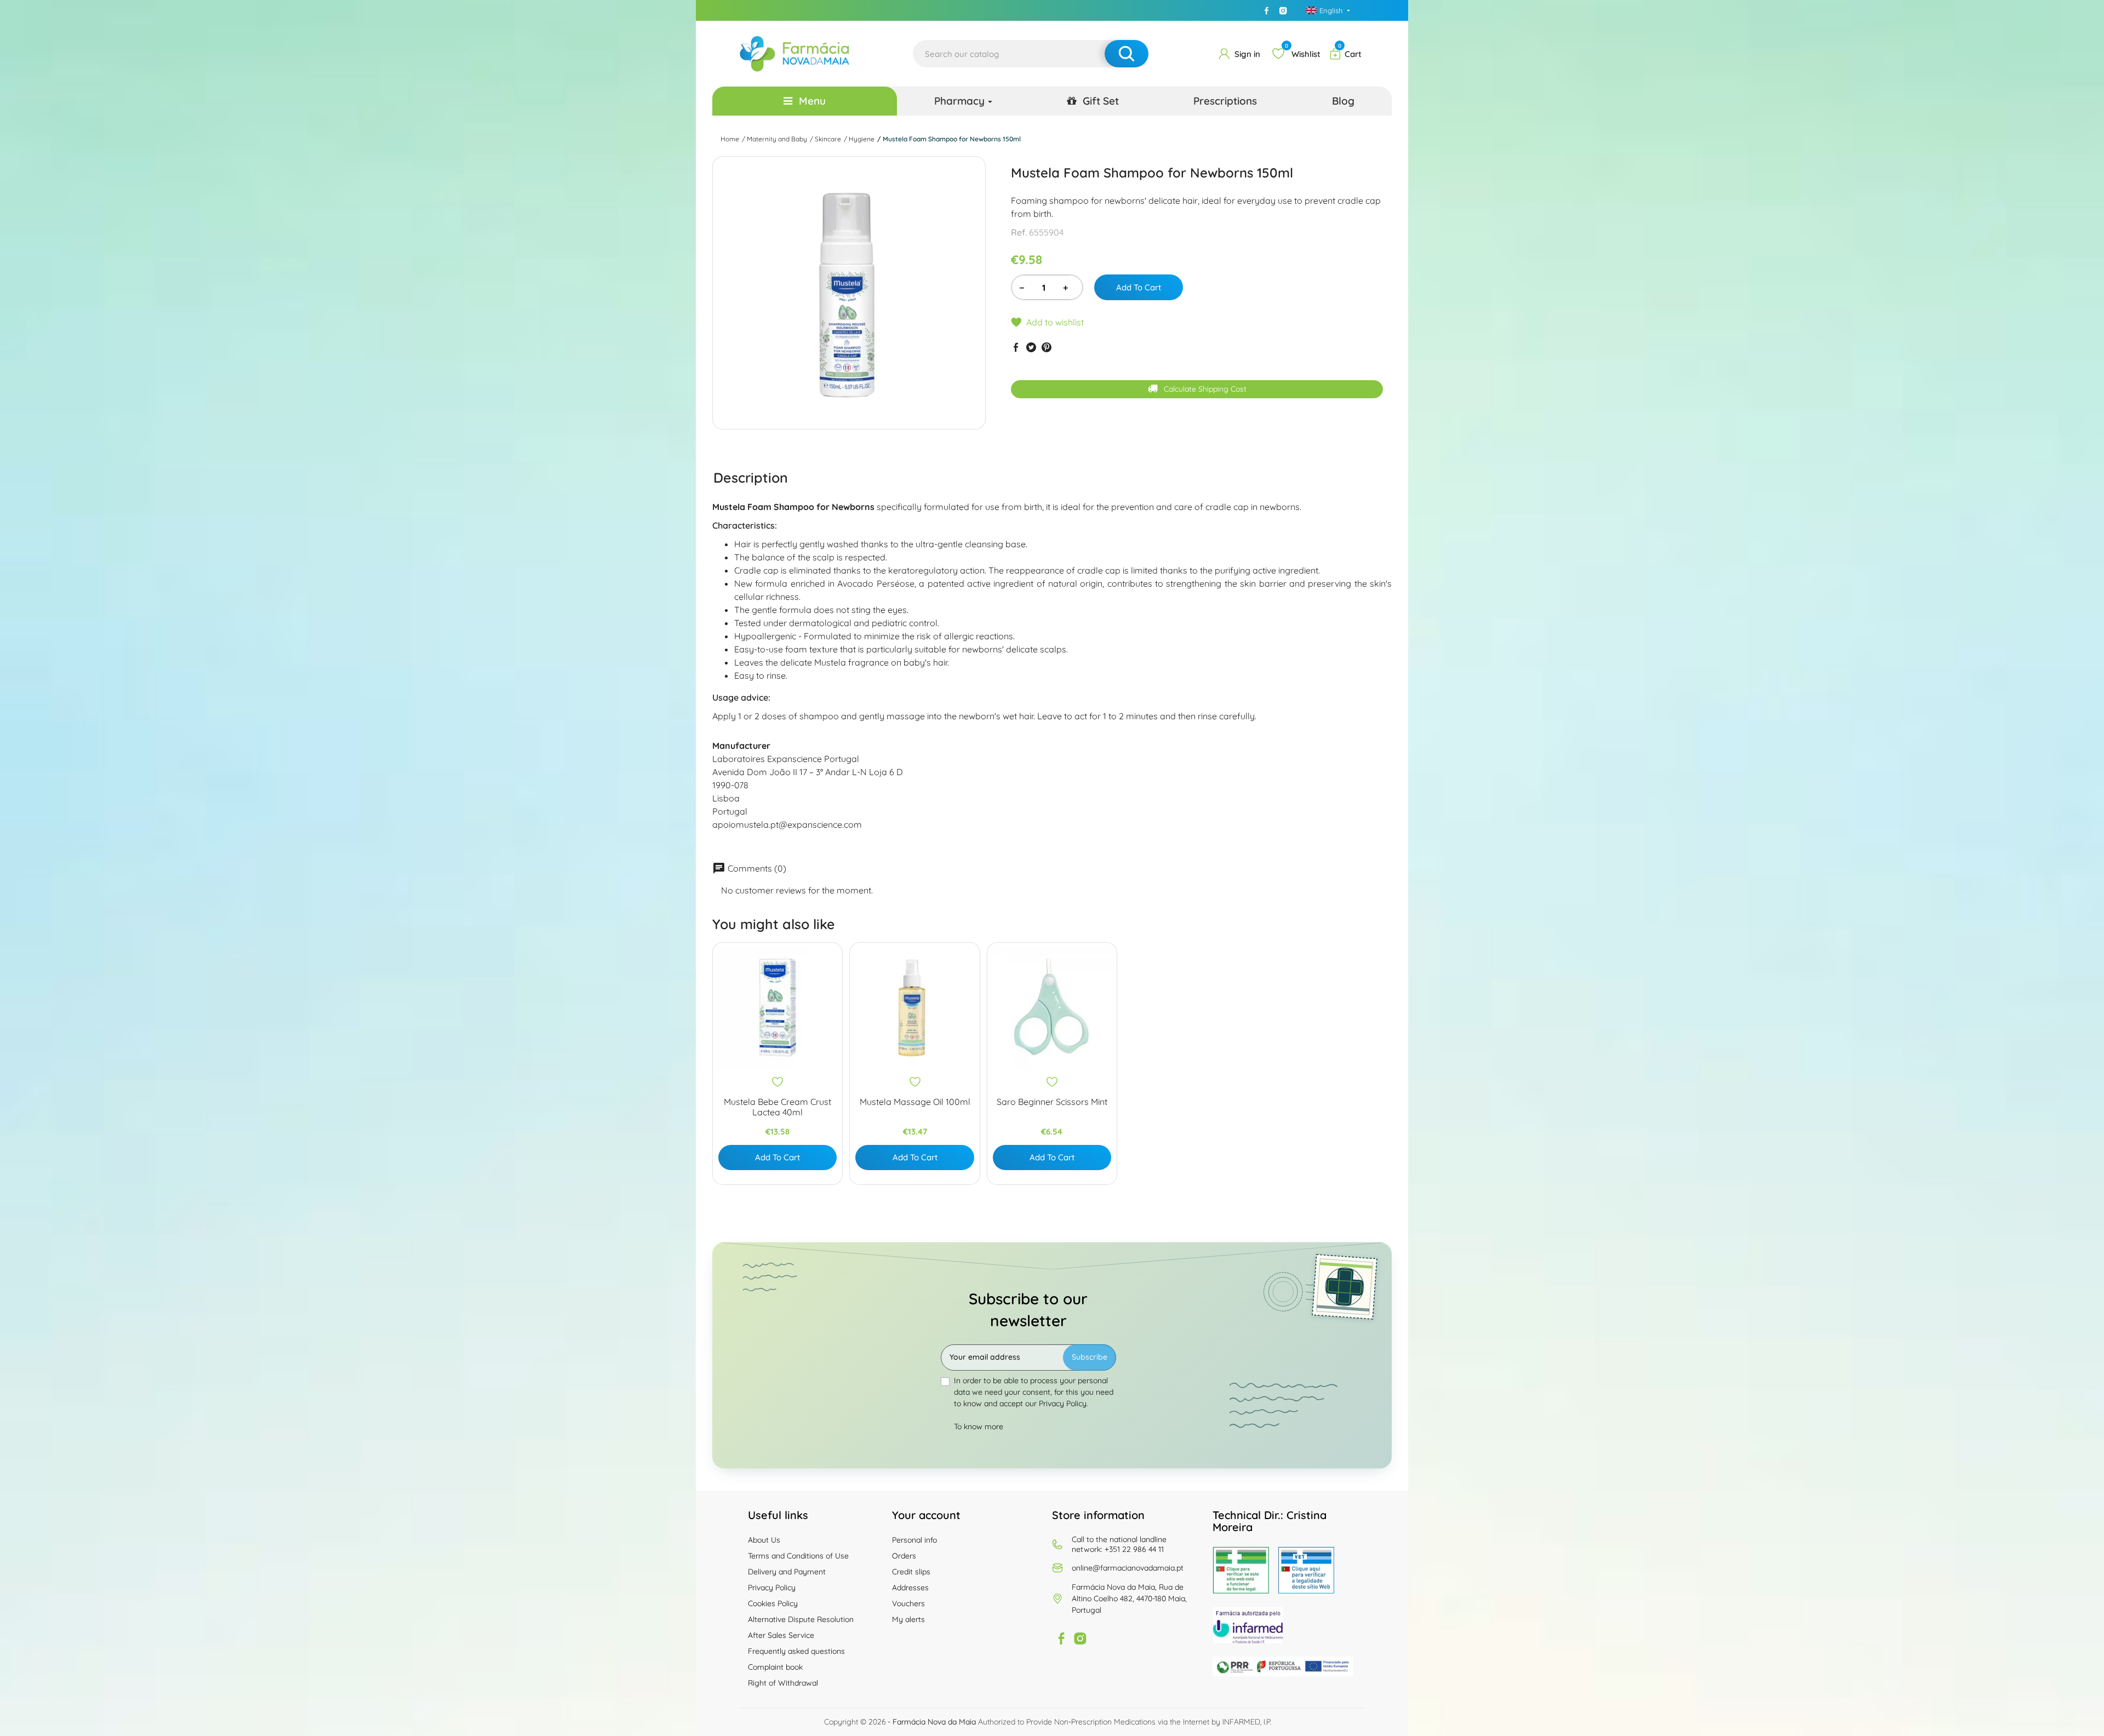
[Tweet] (1031, 347)
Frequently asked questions (796, 1651)
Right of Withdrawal (783, 1683)
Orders (904, 1556)
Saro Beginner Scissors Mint (1052, 1102)
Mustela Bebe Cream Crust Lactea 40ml (777, 1107)
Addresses (910, 1588)
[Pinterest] (1047, 347)
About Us (764, 1540)
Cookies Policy (773, 1603)
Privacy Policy (772, 1588)
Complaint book (775, 1667)
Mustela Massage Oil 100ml (915, 1102)
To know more (979, 1426)
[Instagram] (1283, 10)
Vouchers (908, 1603)
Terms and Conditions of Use (798, 1556)
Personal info (914, 1540)
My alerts (908, 1619)
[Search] (1127, 54)
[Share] (1016, 347)
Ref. (1019, 232)
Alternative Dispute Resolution (801, 1619)
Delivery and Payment (787, 1572)
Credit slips (911, 1572)
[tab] (751, 477)
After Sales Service (781, 1635)
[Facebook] (1267, 10)
